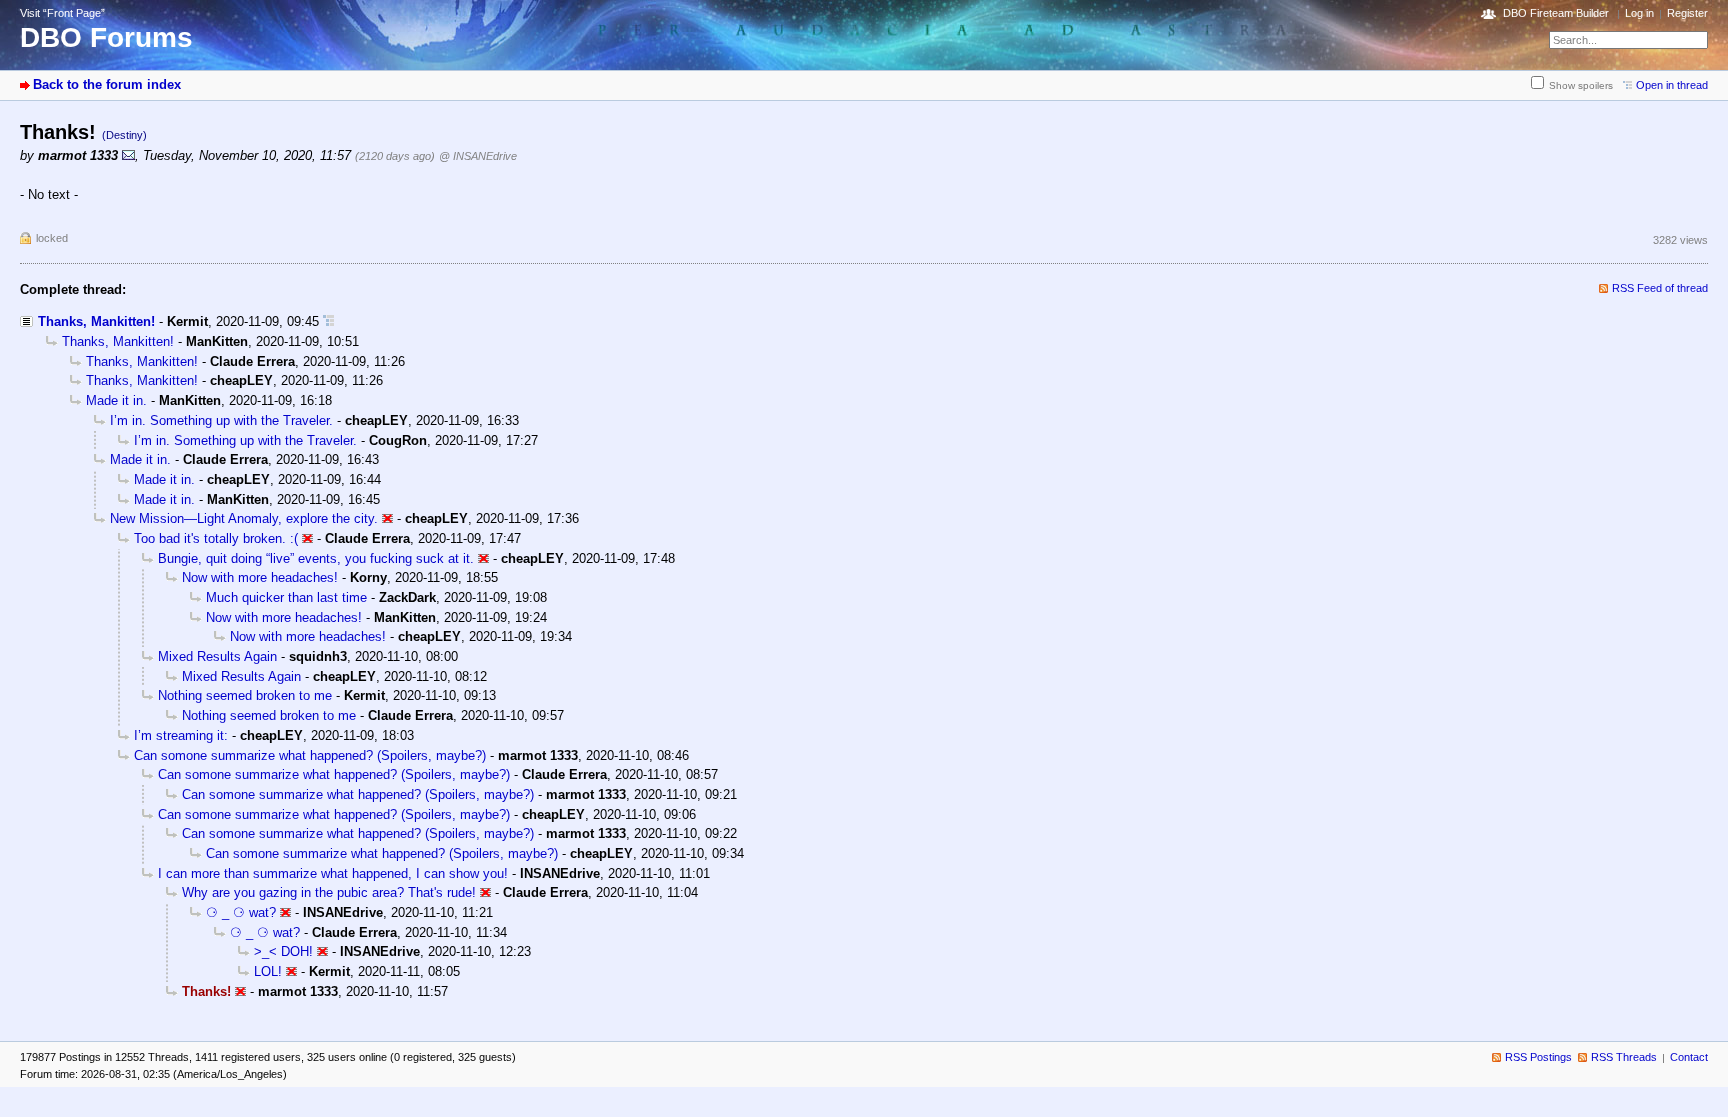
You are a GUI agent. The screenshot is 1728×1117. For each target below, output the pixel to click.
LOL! (268, 971)
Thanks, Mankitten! (96, 321)
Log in (1639, 13)
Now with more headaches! (260, 577)
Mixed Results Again (217, 656)
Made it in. (116, 400)
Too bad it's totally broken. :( (216, 538)
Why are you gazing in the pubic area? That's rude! (329, 892)
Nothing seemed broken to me (245, 695)
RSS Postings (1538, 1057)
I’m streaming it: (181, 735)
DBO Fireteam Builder (1556, 13)
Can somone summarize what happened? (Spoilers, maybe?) (310, 755)
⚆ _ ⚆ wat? (241, 912)
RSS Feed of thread (1660, 288)
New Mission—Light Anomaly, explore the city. (244, 518)
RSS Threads (1624, 1057)
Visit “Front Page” (62, 13)
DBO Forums (106, 37)
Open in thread (1672, 85)
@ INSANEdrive (478, 156)
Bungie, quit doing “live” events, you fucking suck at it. (316, 558)
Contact (1689, 1057)
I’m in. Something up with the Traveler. (221, 420)
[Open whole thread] (328, 321)
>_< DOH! (283, 951)
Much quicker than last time (286, 597)
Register (1687, 13)
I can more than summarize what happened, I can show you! (333, 873)
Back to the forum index (107, 84)
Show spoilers (1581, 85)
